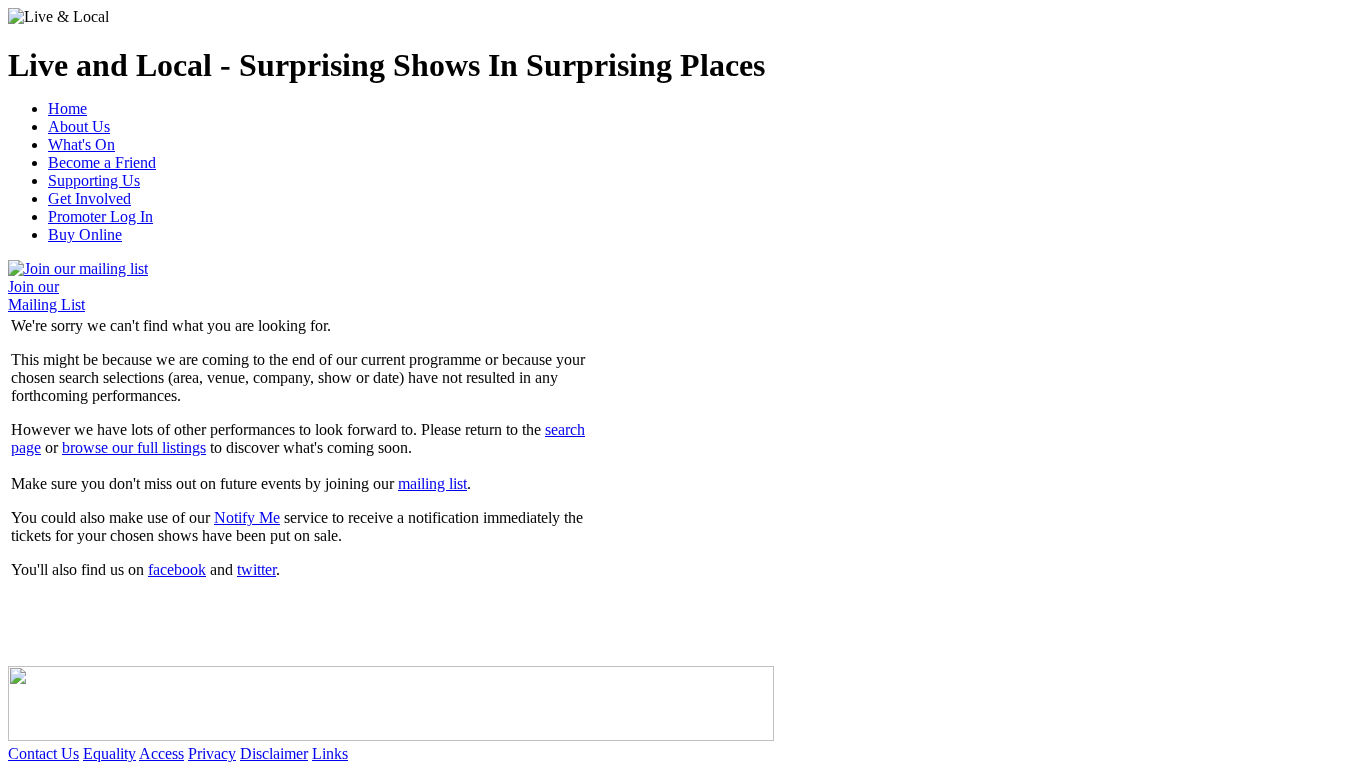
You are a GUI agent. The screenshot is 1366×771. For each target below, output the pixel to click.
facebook (177, 569)
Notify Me (247, 517)
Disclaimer (274, 753)
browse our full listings (134, 447)
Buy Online (85, 234)
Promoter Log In (100, 216)
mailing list (432, 483)
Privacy (212, 753)
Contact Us (43, 753)
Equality (109, 753)
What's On (81, 144)
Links (330, 753)
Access (161, 753)
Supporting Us (94, 180)
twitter (256, 569)
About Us (79, 126)
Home (67, 108)
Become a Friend (102, 162)
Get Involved (89, 198)
